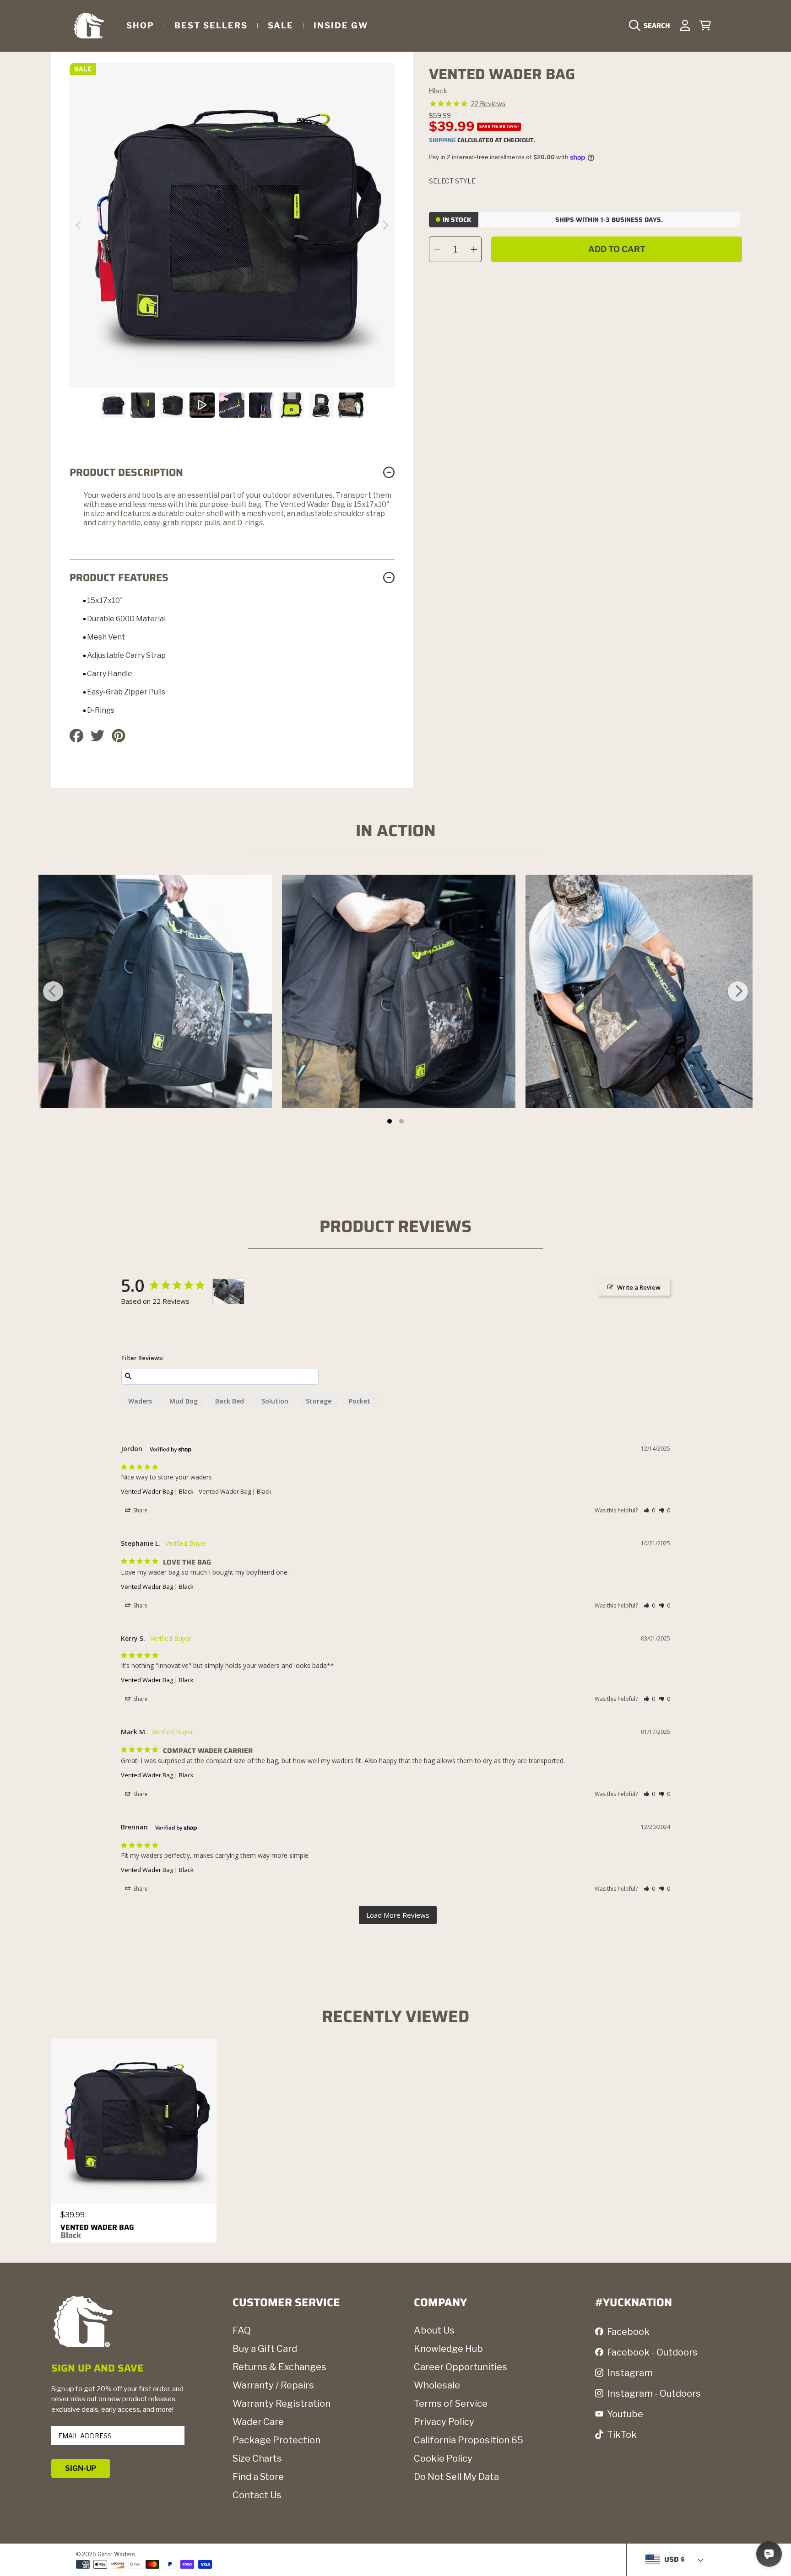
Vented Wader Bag (97, 2231)
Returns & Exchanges (279, 2367)
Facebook (628, 2332)
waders (140, 1401)
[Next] (738, 991)
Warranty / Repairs (273, 2385)
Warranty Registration (282, 2404)
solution (275, 1401)
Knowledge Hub (448, 2349)
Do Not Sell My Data (456, 2477)
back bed (230, 1401)
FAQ (242, 2330)
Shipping (442, 141)
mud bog (184, 1401)
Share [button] (140, 1510)
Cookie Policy (443, 2458)
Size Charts (257, 2458)
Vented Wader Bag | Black (157, 1491)
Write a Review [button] (639, 1287)
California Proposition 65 (469, 2440)
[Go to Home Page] (89, 25)
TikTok (622, 2435)
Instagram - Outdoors (654, 2393)
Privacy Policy (444, 2422)
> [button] (398, 1915)
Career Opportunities (461, 2367)
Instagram (630, 2373)
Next (385, 226)
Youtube (625, 2414)
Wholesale (437, 2385)
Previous (79, 226)
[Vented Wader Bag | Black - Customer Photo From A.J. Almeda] (228, 1292)
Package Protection (276, 2440)
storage (319, 1401)
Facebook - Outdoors (652, 2352)
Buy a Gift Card (265, 2349)
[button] (652, 26)
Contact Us (257, 2495)
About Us (434, 2330)
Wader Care (258, 2422)
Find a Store (258, 2477)
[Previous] (53, 991)
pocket (360, 1401)
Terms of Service (451, 2404)
